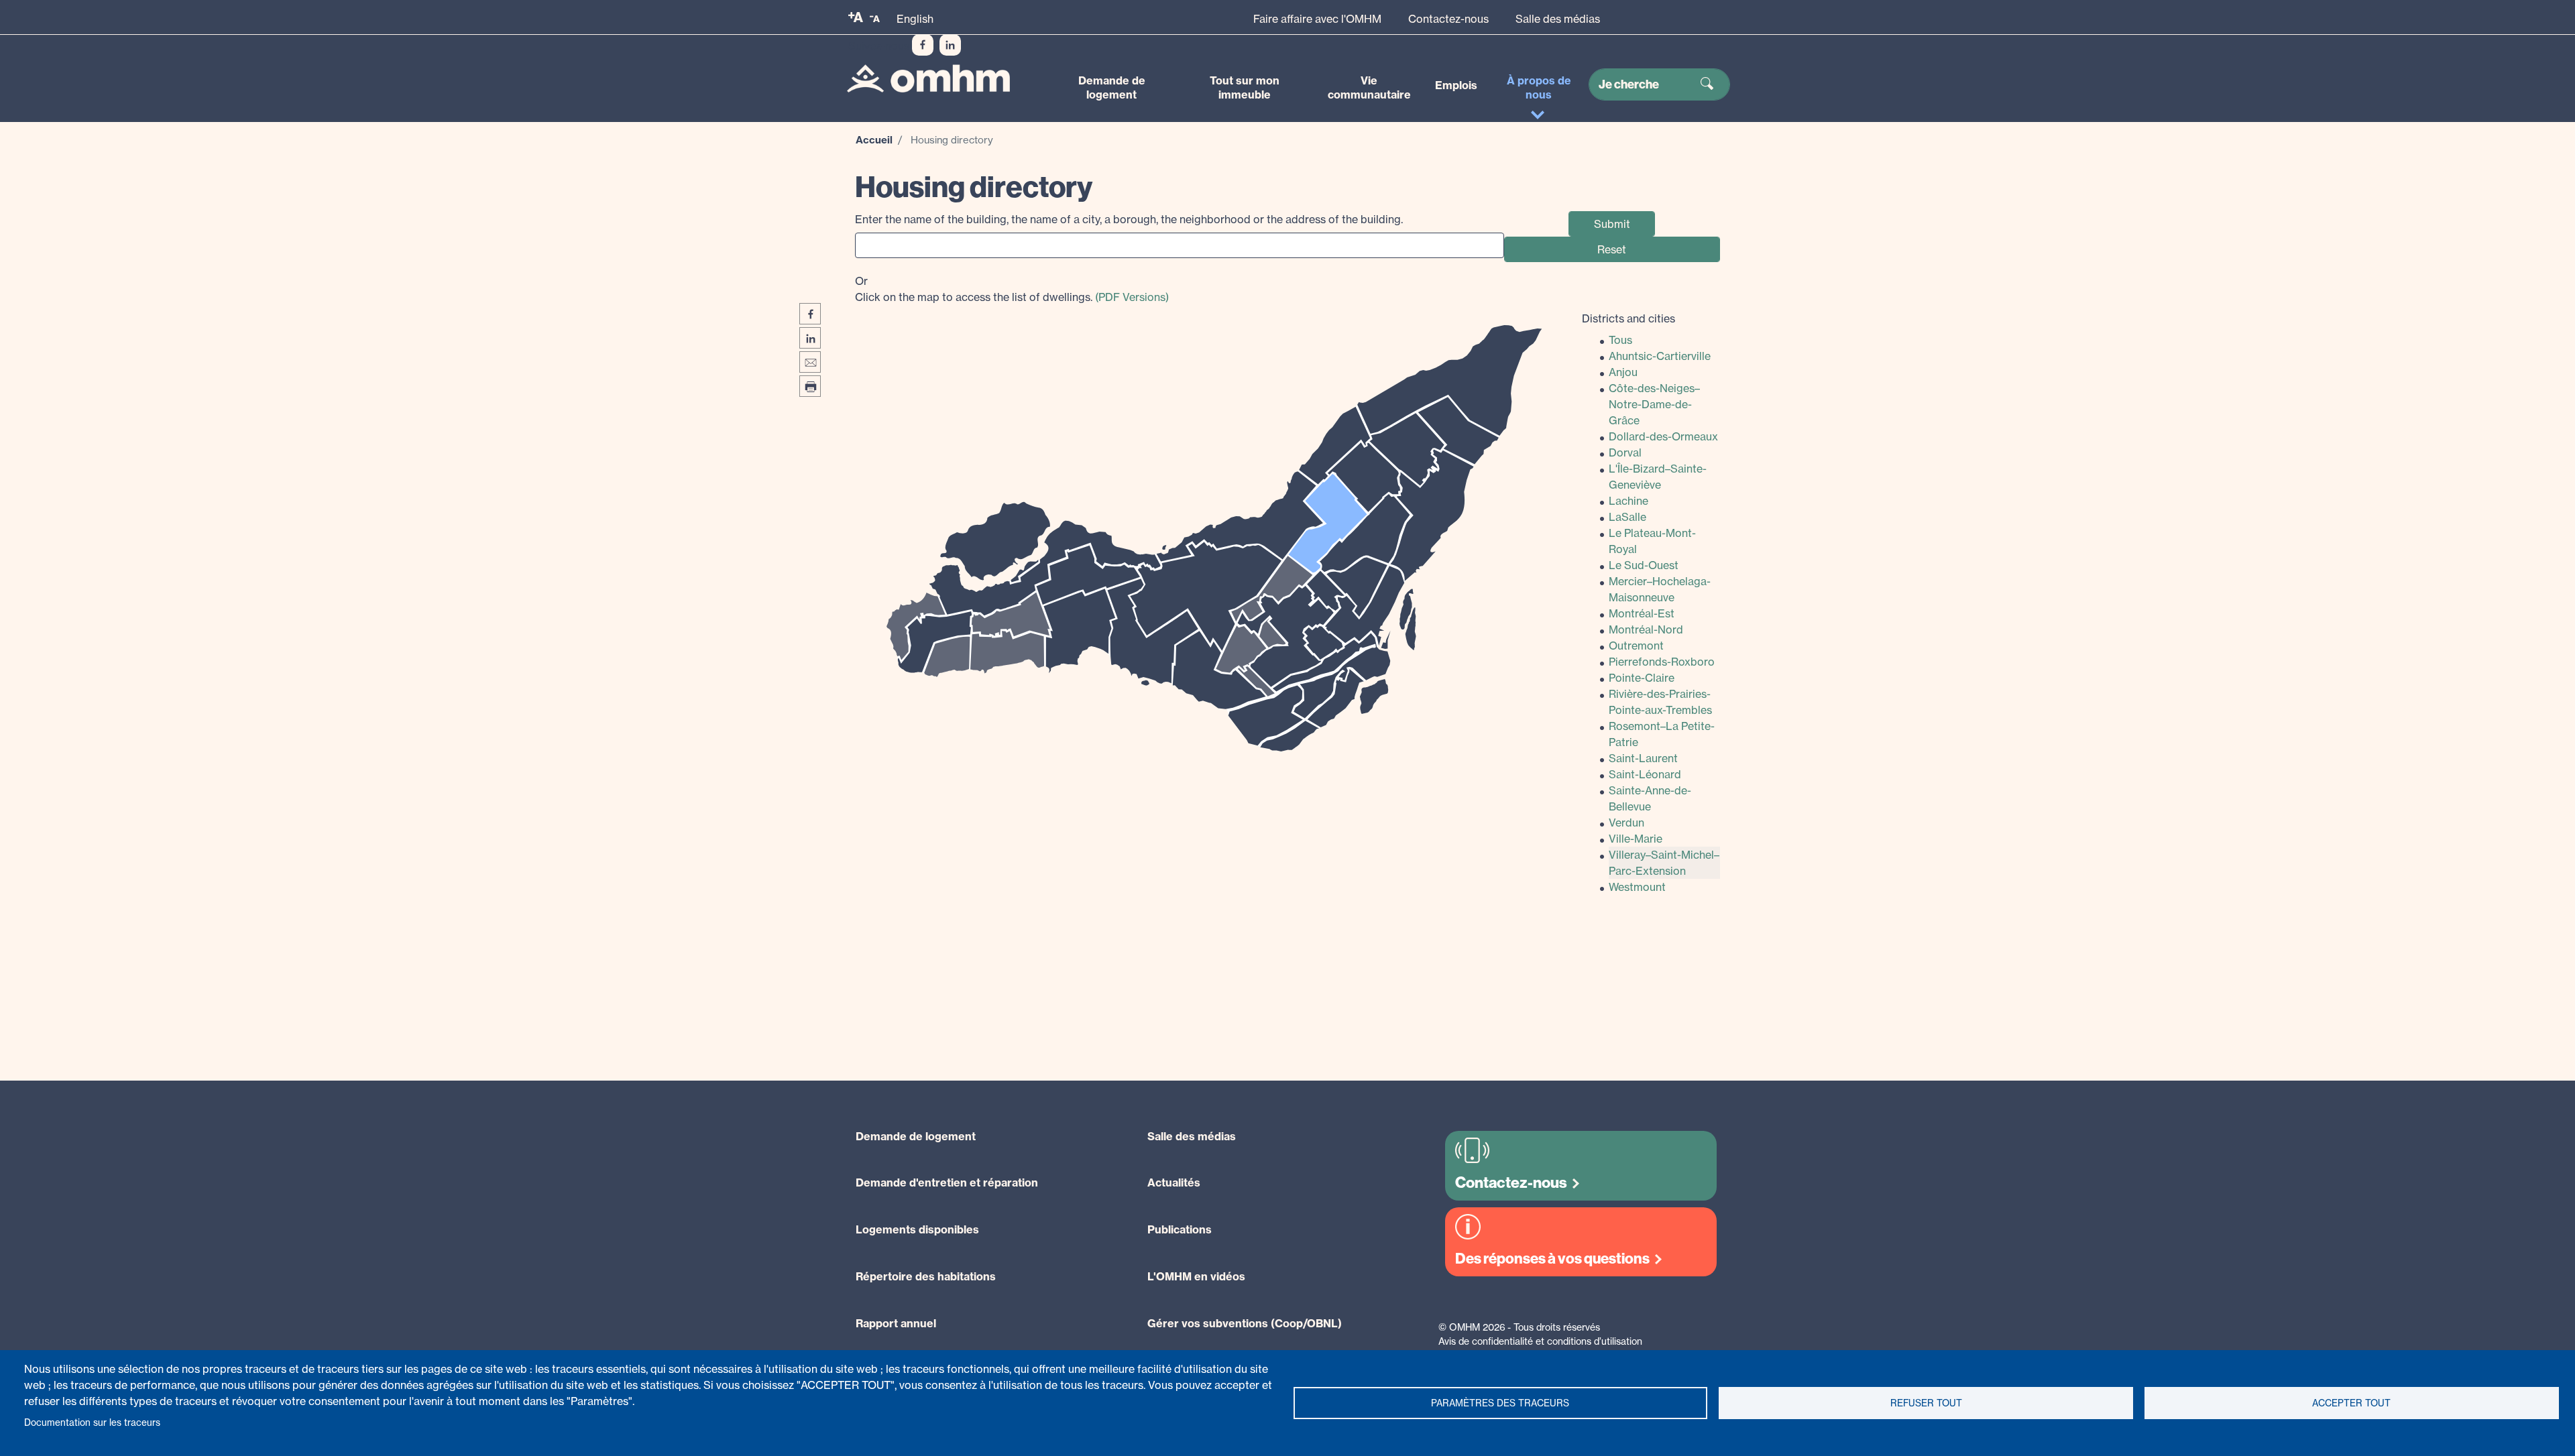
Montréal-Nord (1646, 629)
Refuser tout (1926, 1403)
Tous (1620, 340)
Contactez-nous (1448, 19)
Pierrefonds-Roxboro (1662, 662)
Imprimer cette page (810, 386)
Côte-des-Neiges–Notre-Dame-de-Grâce (1654, 404)
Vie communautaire (1369, 87)
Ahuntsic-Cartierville (1660, 356)
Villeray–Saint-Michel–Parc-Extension (1664, 863)
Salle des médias (1558, 19)
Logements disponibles (917, 1229)
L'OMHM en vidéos (1196, 1276)
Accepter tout (2351, 1403)
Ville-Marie (1636, 839)
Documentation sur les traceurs (92, 1422)
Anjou (1623, 372)
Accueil (874, 140)
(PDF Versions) (1132, 297)
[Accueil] (928, 79)
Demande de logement (1112, 87)
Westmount (1637, 887)
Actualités (1174, 1182)
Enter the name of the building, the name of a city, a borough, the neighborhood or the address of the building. (1129, 219)
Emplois (1456, 85)
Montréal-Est (1642, 613)
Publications (1180, 1229)
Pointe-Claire (1642, 678)
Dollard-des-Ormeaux (1663, 436)
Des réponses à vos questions (1552, 1259)
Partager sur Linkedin (810, 338)
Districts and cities (1628, 318)
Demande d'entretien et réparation (947, 1182)
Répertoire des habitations (926, 1276)
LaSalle (1627, 517)
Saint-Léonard (1645, 774)
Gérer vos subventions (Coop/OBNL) (1245, 1323)
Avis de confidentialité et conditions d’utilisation (1540, 1341)
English (915, 19)
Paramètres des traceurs (1500, 1403)
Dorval (1625, 452)
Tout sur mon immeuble (1245, 87)
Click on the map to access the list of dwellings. (1012, 289)
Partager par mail (810, 362)
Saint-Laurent (1643, 758)
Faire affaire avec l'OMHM (1317, 19)
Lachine (1628, 501)
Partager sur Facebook (810, 314)
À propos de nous (1539, 87)
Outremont (1636, 646)
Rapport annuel (896, 1323)
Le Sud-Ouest (1644, 565)
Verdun (1626, 823)
